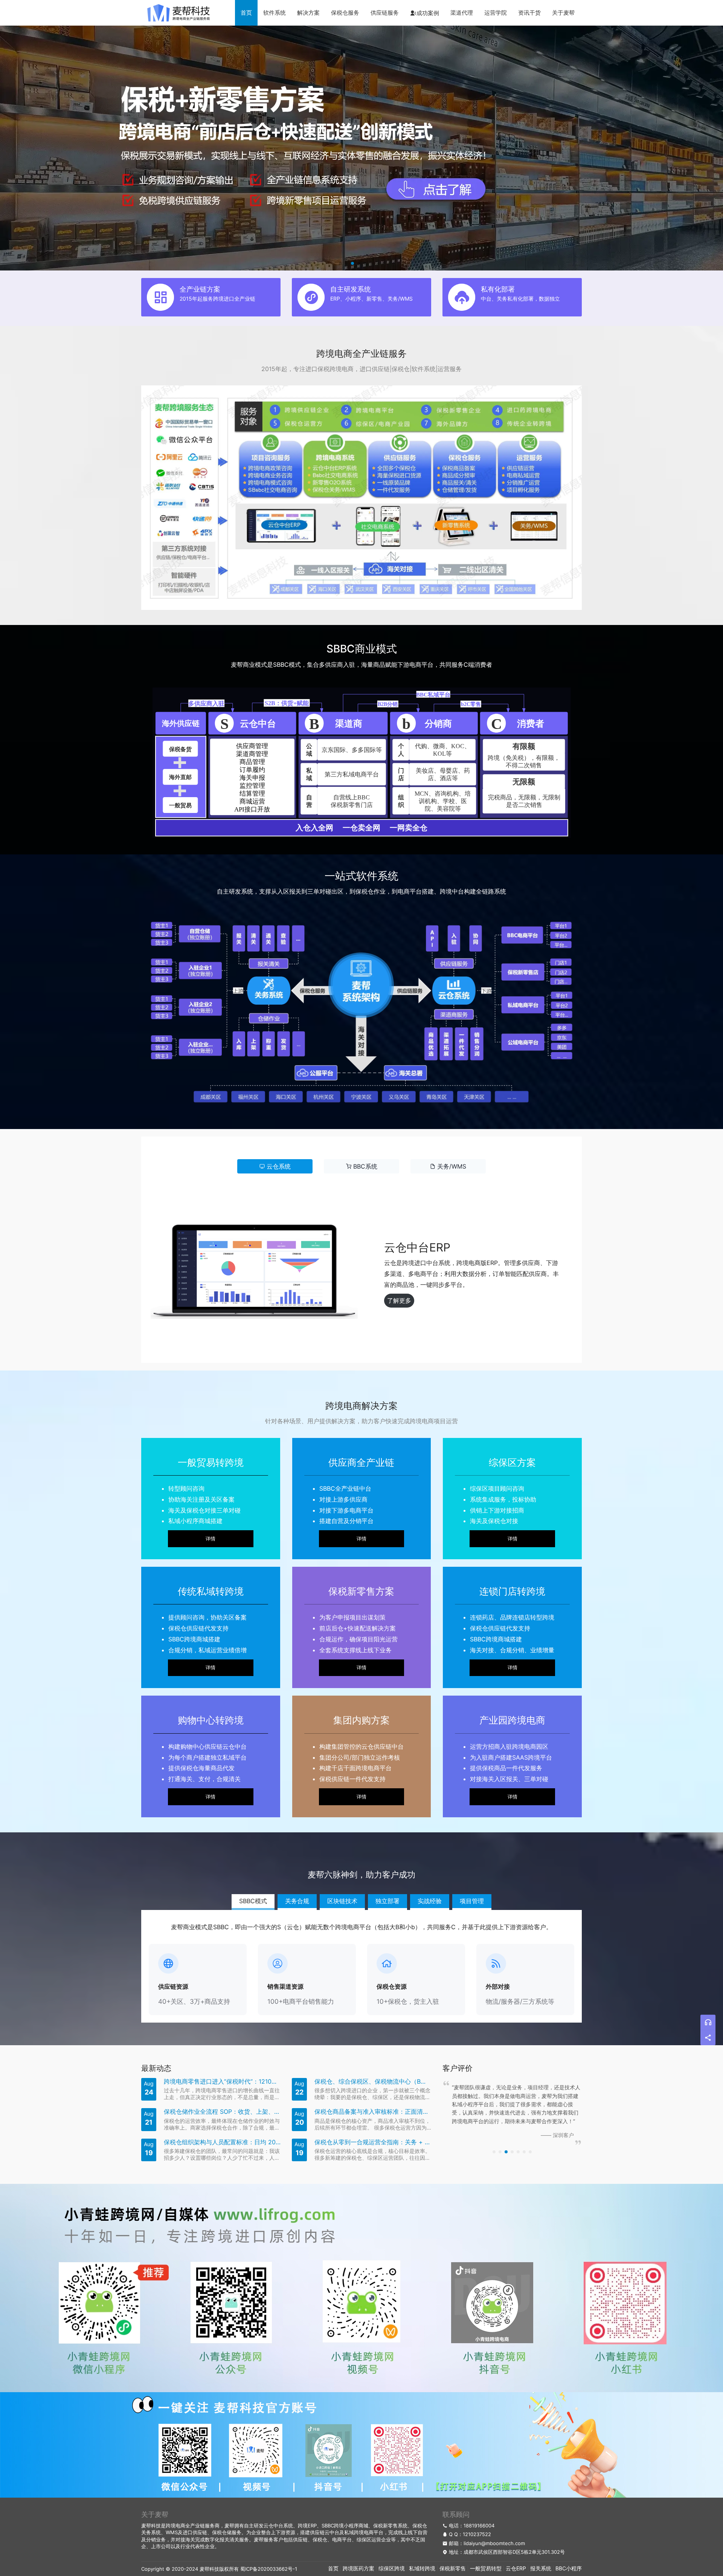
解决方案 (308, 13)
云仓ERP (516, 2568)
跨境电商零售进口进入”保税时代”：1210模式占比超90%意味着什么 (222, 2082)
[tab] (275, 1166)
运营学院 (496, 13)
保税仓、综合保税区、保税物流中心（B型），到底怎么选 (373, 2082)
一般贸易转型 (486, 2568)
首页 (246, 13)
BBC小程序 (569, 2568)
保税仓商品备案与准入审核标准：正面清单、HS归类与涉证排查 (373, 2112)
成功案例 (428, 13)
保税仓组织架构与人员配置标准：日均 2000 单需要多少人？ (222, 2142)
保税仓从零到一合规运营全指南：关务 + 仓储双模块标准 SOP (373, 2142)
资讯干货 (529, 13)
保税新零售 (453, 2568)
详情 (210, 1539)
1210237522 (477, 2534)
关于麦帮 (563, 13)
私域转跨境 (422, 2568)
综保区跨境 (392, 2568)
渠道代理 (462, 13)
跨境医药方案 (358, 2568)
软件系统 (275, 13)
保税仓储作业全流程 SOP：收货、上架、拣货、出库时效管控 (222, 2112)
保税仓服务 (345, 13)
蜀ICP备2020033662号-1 (269, 2569)
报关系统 (541, 2568)
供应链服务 (385, 13)
